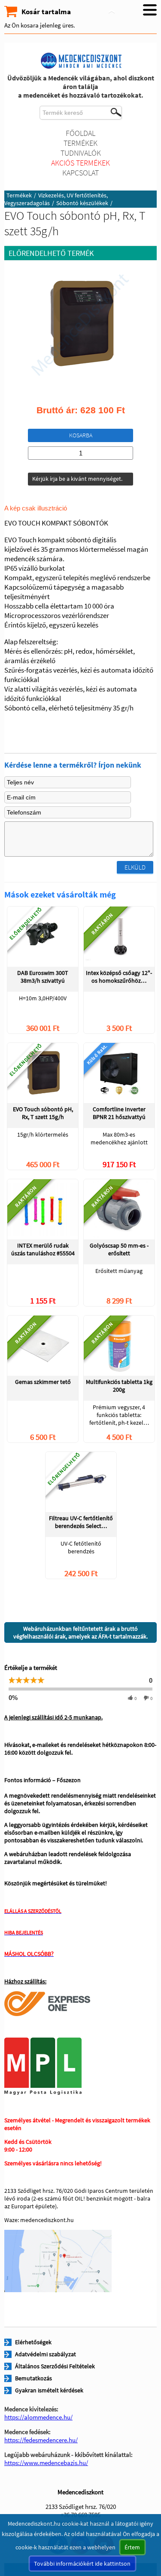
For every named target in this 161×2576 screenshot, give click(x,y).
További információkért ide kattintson (82, 2564)
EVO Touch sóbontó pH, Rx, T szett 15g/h (43, 1113)
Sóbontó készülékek (82, 203)
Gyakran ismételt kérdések (49, 2390)
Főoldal (80, 133)
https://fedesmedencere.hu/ (41, 2440)
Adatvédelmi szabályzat (46, 2354)
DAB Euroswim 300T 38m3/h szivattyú (43, 977)
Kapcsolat (80, 173)
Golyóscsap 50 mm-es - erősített (119, 1249)
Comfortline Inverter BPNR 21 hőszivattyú (119, 1113)
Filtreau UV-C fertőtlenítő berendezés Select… (81, 1522)
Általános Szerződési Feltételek (55, 2366)
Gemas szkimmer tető (43, 1382)
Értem (132, 2547)
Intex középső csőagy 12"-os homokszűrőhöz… (119, 977)
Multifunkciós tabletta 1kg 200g (119, 1386)
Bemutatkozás (33, 2378)
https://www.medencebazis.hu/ (46, 2463)
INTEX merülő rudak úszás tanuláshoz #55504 (43, 1249)
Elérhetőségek (33, 2342)
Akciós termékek (80, 163)
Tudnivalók (81, 153)
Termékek (80, 143)
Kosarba (81, 435)
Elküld (135, 867)
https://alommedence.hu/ (38, 2417)
